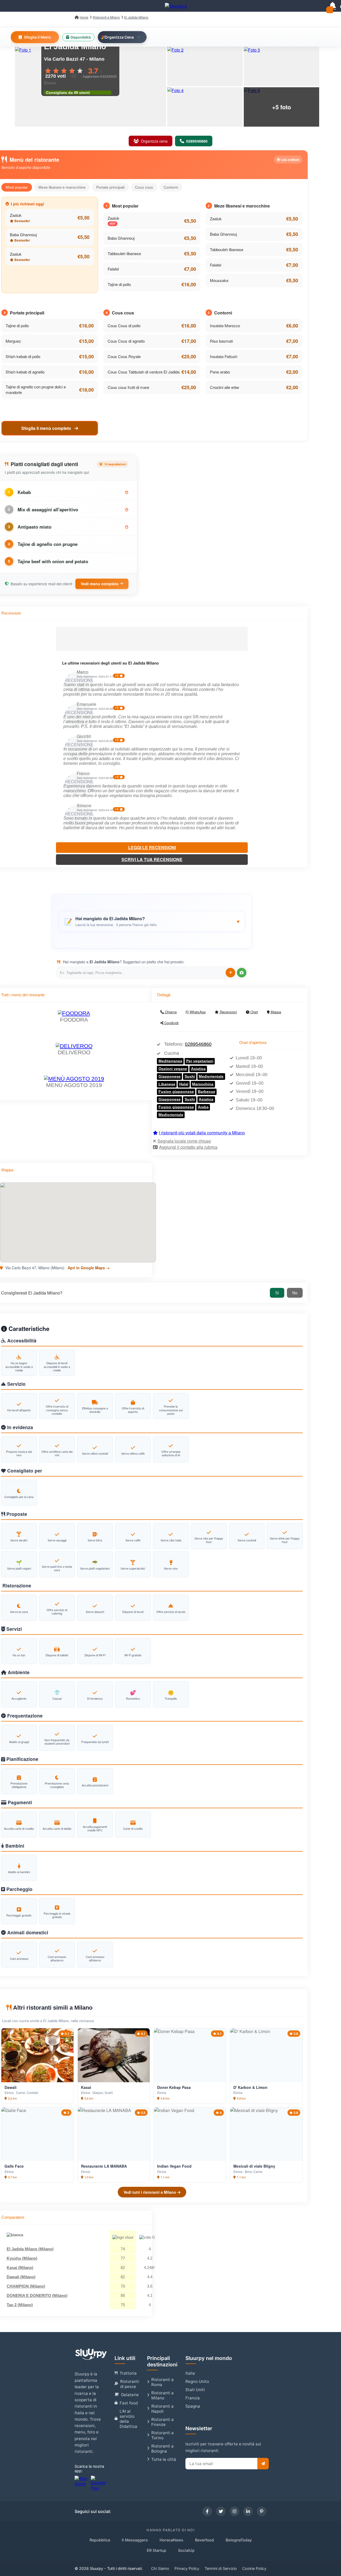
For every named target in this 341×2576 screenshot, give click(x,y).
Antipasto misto (34, 527)
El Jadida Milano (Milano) (30, 2249)
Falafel (113, 269)
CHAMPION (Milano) (26, 2286)
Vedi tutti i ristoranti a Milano (150, 2192)
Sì (277, 1293)
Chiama (170, 1012)
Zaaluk (16, 215)
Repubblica (100, 2540)
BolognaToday (239, 2540)
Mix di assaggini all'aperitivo (48, 509)
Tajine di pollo (119, 284)
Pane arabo (220, 372)
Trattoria (128, 2373)
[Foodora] (74, 1013)
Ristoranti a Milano (163, 2395)
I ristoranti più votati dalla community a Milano (202, 1133)
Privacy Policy (187, 2568)
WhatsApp (197, 1012)
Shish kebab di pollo (23, 356)
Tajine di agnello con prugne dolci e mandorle (36, 389)
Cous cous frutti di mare (128, 387)
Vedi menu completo (100, 584)
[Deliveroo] (74, 1046)
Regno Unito (197, 2381)
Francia (193, 2398)
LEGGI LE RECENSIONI (152, 847)
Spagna (193, 2406)
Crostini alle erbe (224, 387)
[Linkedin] (248, 2511)
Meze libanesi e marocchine (62, 187)
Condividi (171, 1023)
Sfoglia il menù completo (47, 428)
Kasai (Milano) (20, 2268)
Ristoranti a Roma (163, 2382)
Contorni (171, 187)
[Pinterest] (262, 2511)
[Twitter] (221, 2511)
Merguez (13, 341)
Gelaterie (130, 2395)
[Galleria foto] (205, 67)
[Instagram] (234, 2511)
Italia (190, 2373)
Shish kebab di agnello (25, 372)
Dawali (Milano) (21, 2277)
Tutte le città (164, 2459)
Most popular (17, 187)
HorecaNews (171, 2540)
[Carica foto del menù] (242, 973)
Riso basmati (221, 341)
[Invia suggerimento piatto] (230, 973)
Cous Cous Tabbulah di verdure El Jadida (144, 372)
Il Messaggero (135, 2540)
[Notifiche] (332, 6)
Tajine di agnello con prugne (48, 544)
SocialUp (186, 2550)
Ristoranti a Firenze (163, 2422)
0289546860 (198, 1044)
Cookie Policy (254, 2568)
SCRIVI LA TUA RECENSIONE (152, 859)
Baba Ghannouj (23, 235)
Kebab (24, 492)
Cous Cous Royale (124, 356)
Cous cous (144, 187)
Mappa (275, 1012)
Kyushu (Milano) (22, 2258)
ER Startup (157, 2550)
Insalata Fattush (224, 356)
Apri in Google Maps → (89, 1268)
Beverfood (204, 2540)
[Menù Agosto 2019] (74, 1079)
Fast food (129, 2403)
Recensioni (228, 1012)
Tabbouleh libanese (124, 253)
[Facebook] (207, 2511)
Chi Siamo (160, 2568)
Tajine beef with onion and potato (53, 561)
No (295, 1293)
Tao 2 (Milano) (20, 2305)
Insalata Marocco (225, 325)
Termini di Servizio (221, 2568)
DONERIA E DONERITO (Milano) (37, 2295)
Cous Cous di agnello (126, 341)
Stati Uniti (195, 2390)
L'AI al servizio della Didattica (128, 2419)
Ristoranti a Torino (163, 2435)
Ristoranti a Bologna (163, 2449)
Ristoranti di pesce (130, 2384)
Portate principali (110, 187)
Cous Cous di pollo (124, 325)
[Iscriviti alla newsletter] (263, 2464)
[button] (152, 921)
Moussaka (219, 280)
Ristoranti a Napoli (163, 2409)
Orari (254, 1012)
